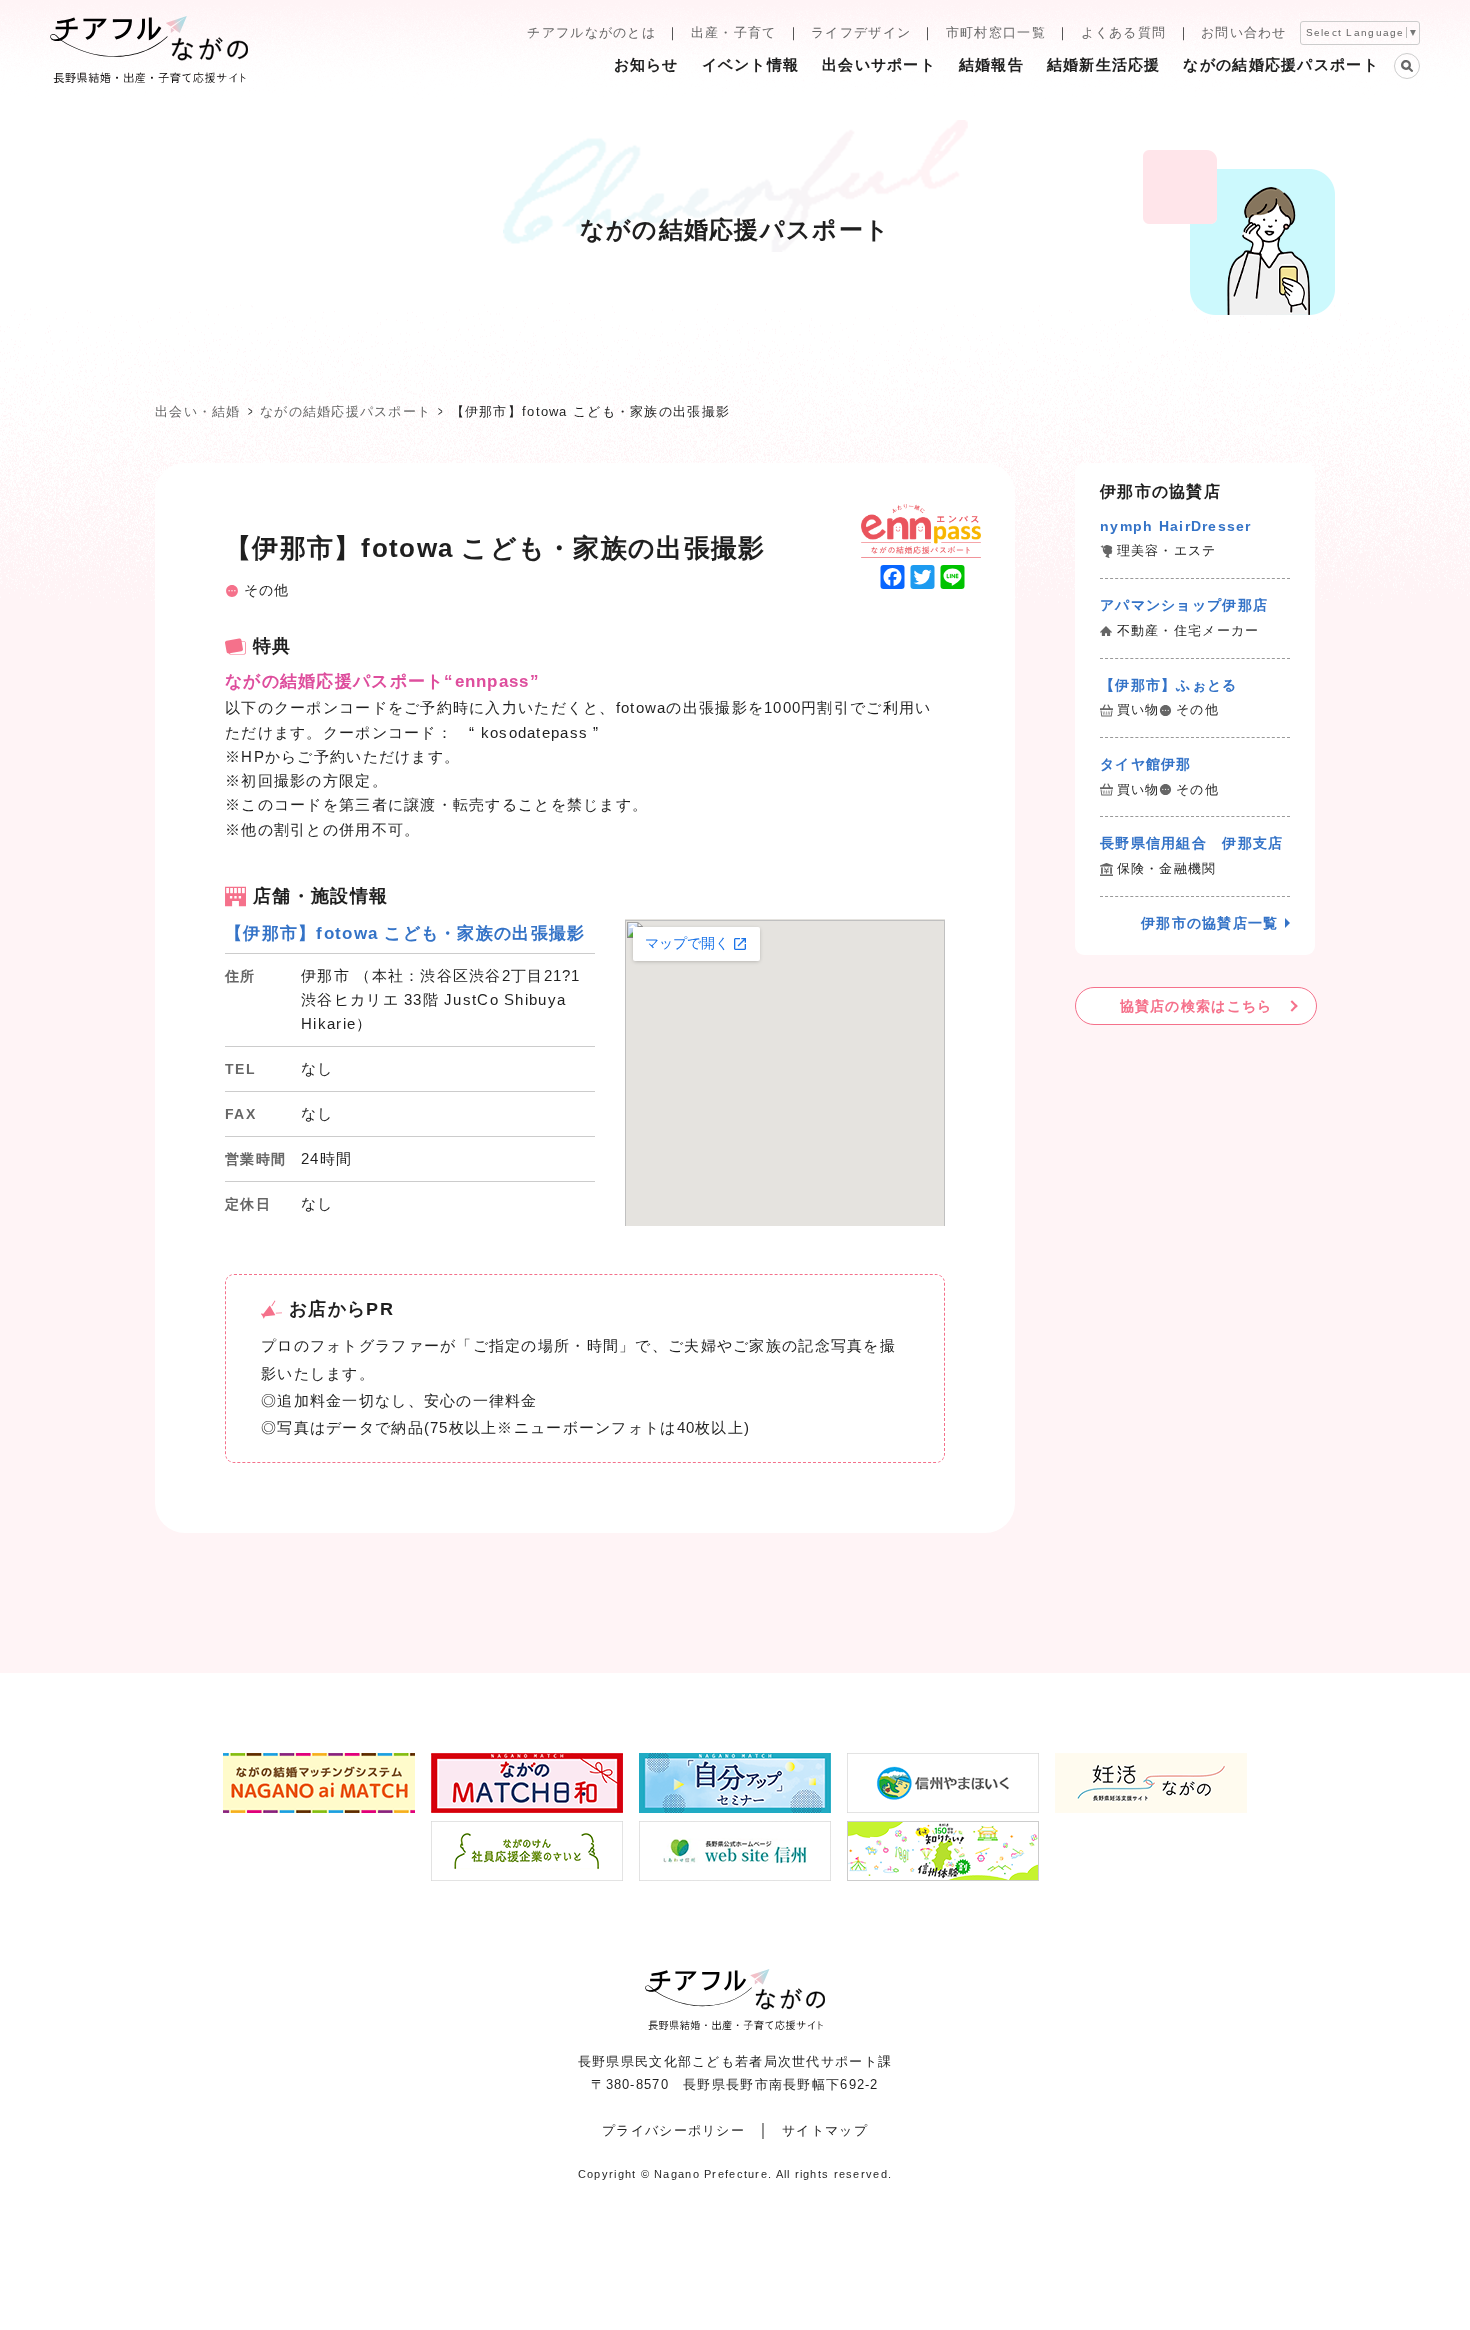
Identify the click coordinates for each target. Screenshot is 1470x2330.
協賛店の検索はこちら (1196, 1006)
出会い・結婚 (198, 411)
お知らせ (646, 64)
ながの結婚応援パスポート (1280, 64)
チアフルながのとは (591, 32)
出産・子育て (734, 32)
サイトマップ (825, 2130)
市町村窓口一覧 (996, 32)
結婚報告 (991, 64)
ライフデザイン (861, 32)
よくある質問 (1124, 32)
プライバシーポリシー (673, 2130)
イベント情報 (751, 64)
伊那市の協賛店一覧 (1210, 923)
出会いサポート (879, 64)
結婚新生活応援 (1104, 64)
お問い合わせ (1244, 32)
